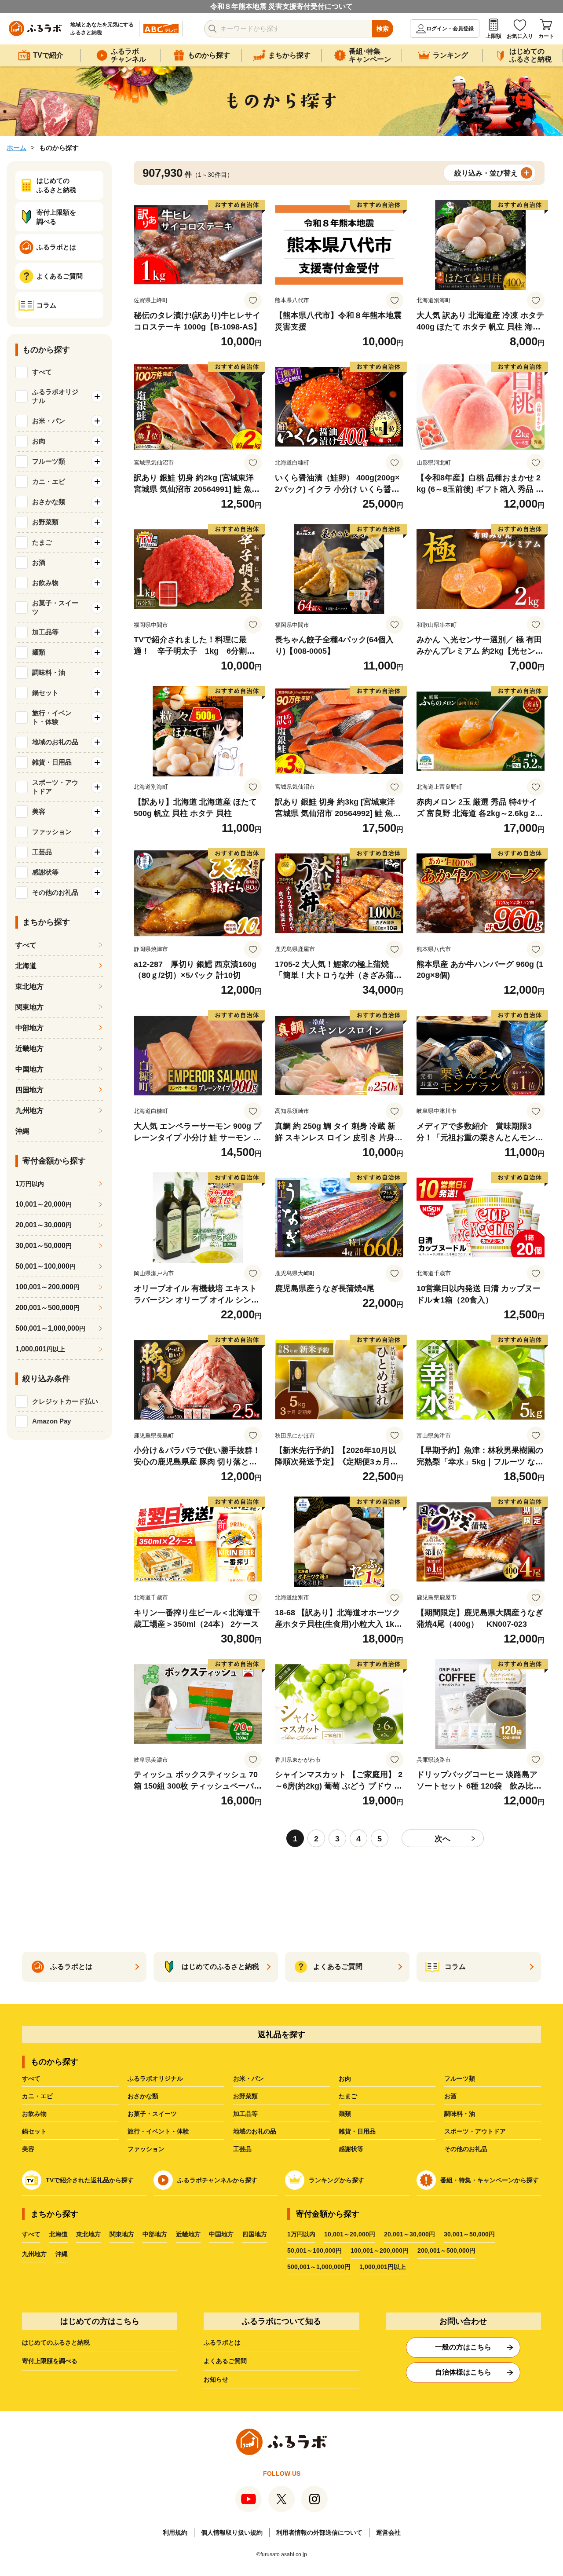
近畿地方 (29, 1048)
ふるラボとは (222, 2342)
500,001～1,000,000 (50, 1328)
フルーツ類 (460, 2078)
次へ (442, 1839)
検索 (383, 29)
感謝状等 (351, 2149)
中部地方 (29, 1028)
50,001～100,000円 (314, 2250)
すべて (42, 372)
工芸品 (242, 2149)
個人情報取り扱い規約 (232, 2532)
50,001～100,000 (46, 1266)
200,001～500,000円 (446, 2250)
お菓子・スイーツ (152, 2114)
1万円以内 (301, 2234)
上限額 (494, 36)
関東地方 (29, 1007)
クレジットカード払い (65, 1401)
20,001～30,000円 (409, 2234)
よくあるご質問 (225, 2361)
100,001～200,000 (48, 1287)
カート (546, 36)
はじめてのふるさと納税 (56, 2342)
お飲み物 (34, 2114)
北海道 (26, 966)
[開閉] (97, 396)
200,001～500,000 (48, 1308)
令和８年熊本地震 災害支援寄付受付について (281, 6)
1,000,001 (40, 1349)
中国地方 (29, 1069)
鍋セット (34, 2131)
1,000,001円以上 (383, 2267)
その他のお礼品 (466, 2149)
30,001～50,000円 (469, 2234)
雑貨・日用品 (357, 2131)
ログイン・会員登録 (450, 29)
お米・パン (249, 2078)
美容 (28, 2149)
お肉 (345, 2078)
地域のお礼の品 (255, 2131)
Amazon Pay (51, 1421)
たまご (348, 2096)
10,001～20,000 (44, 1204)
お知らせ (216, 2379)
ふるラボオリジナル (155, 2078)
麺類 (345, 2114)
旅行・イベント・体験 (158, 2131)
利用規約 (175, 2532)
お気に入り (520, 36)
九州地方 (29, 1111)
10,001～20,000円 (350, 2234)
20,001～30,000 (44, 1225)
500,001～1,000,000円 (319, 2267)
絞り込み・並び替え (486, 173)
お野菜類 (245, 2096)
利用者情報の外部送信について (319, 2532)
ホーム (16, 148)
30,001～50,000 (44, 1246)
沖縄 (22, 1131)
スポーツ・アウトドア (475, 2131)
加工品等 (245, 2114)
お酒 (450, 2096)
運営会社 (388, 2532)
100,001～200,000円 (380, 2250)
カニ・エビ (37, 2096)
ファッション (146, 2149)
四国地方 (29, 1090)
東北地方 (29, 986)
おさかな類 (143, 2096)
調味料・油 (460, 2114)
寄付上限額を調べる (50, 2361)
